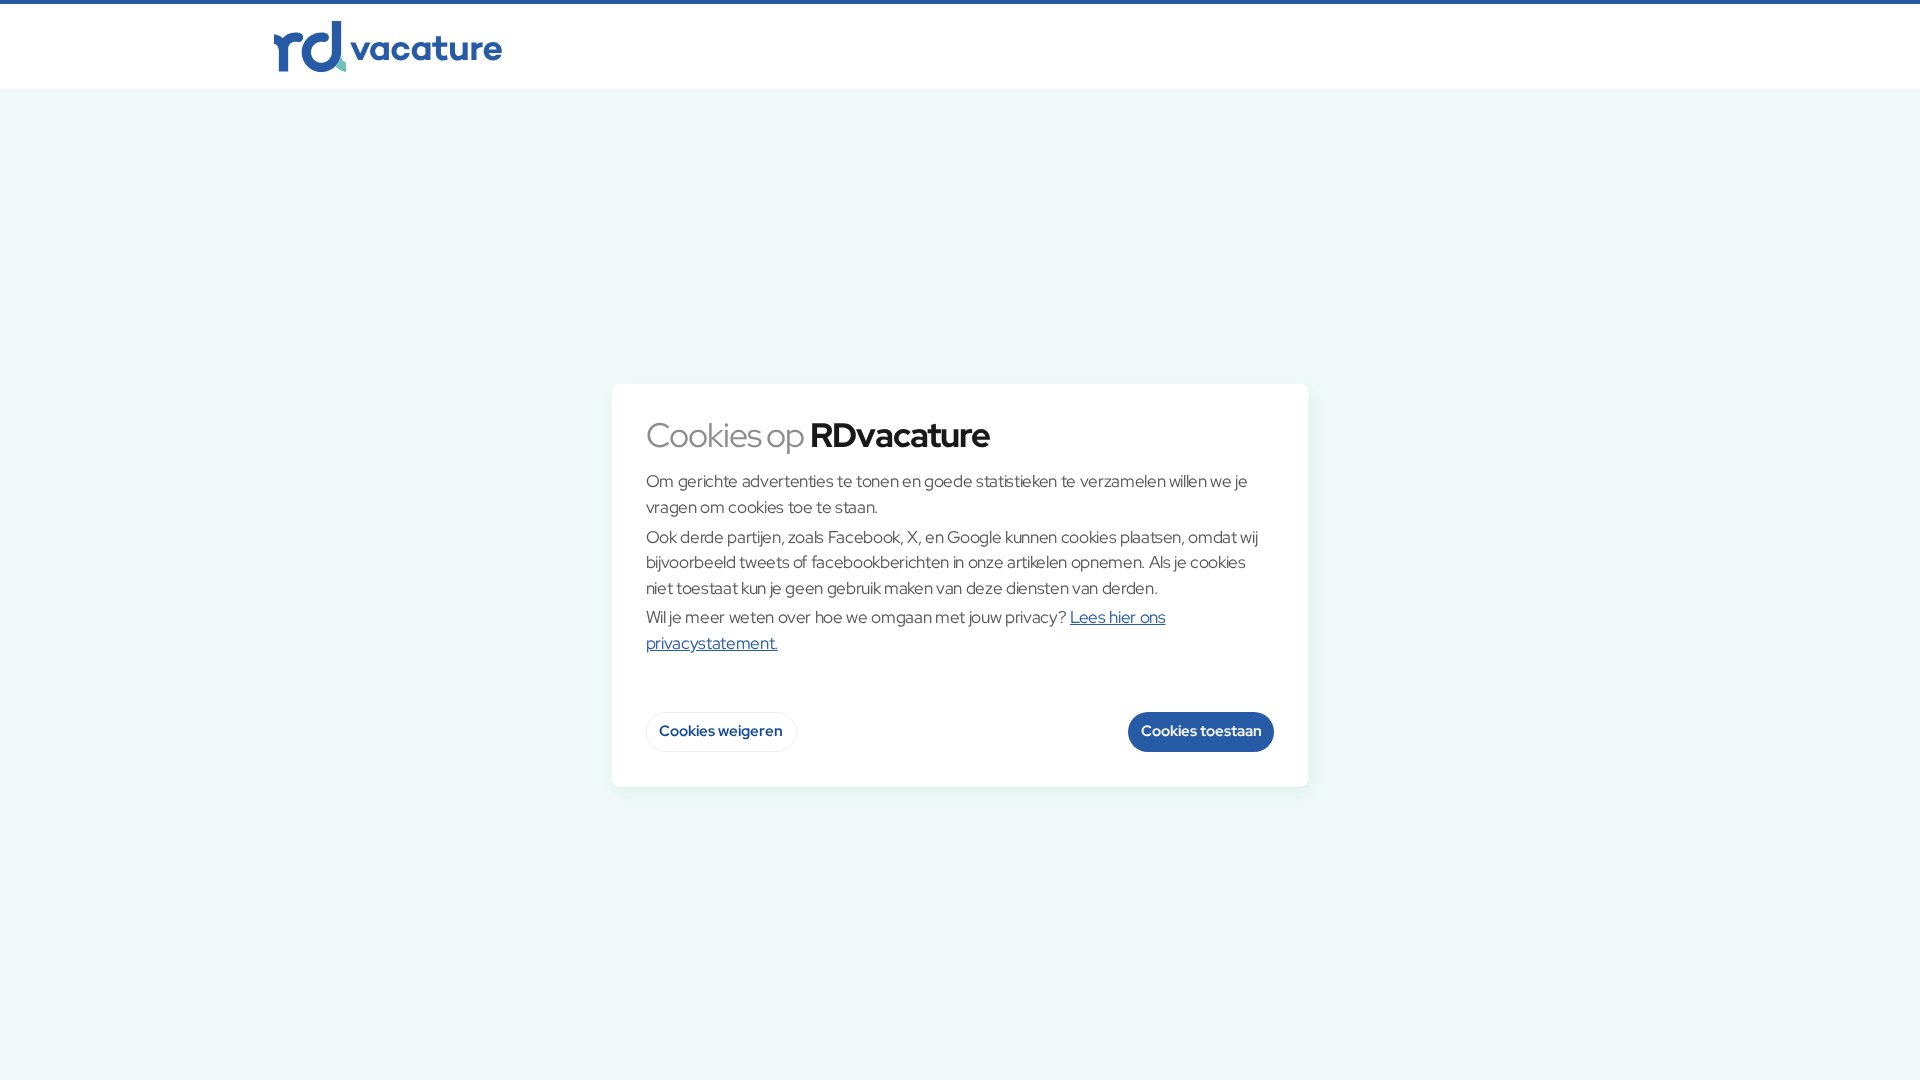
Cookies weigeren (721, 731)
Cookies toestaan (1201, 731)
